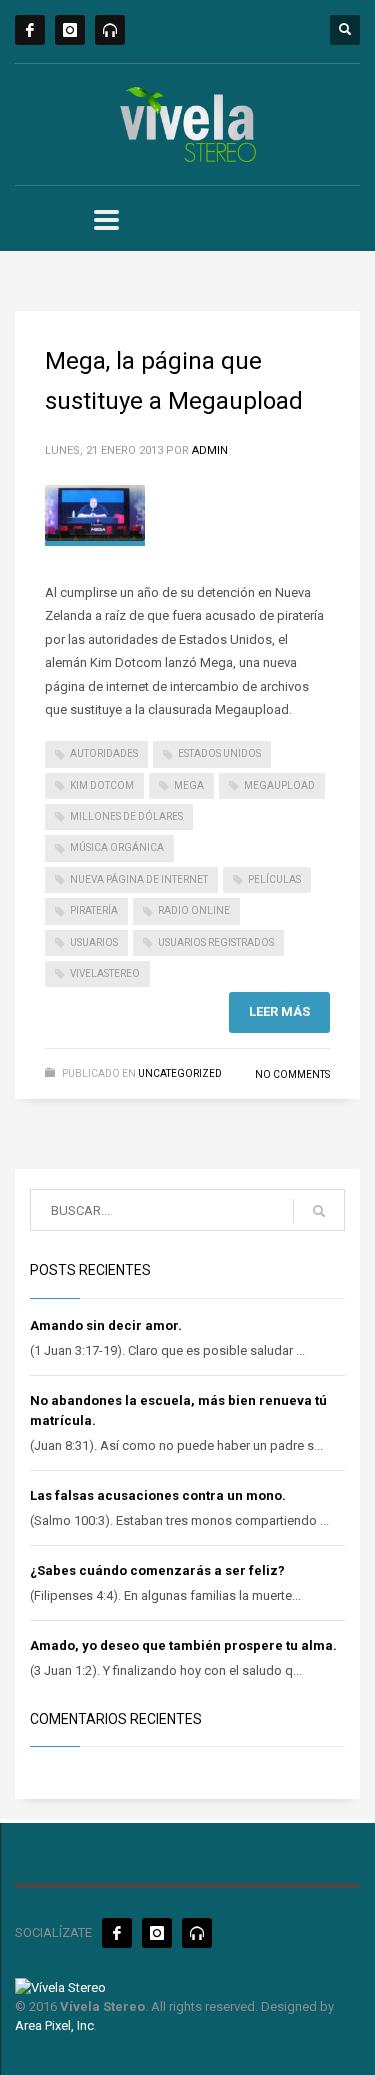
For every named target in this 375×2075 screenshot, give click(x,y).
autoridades (104, 753)
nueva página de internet (139, 879)
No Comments (292, 1074)
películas (274, 879)
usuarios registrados (216, 942)
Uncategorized (180, 1073)
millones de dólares (126, 816)
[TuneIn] (110, 30)
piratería (94, 910)
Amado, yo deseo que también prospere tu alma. (183, 1645)
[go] (319, 1211)
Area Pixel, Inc (54, 2025)
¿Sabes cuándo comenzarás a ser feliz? (157, 1570)
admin (210, 450)
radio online (194, 910)
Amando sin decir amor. (106, 1325)
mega (189, 785)
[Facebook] (30, 30)
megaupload (279, 785)
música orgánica (117, 847)
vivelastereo (105, 973)
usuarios (94, 942)
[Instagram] (70, 30)
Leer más (279, 1011)
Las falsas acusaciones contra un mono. (158, 1495)
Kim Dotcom (102, 785)
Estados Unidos (219, 753)
